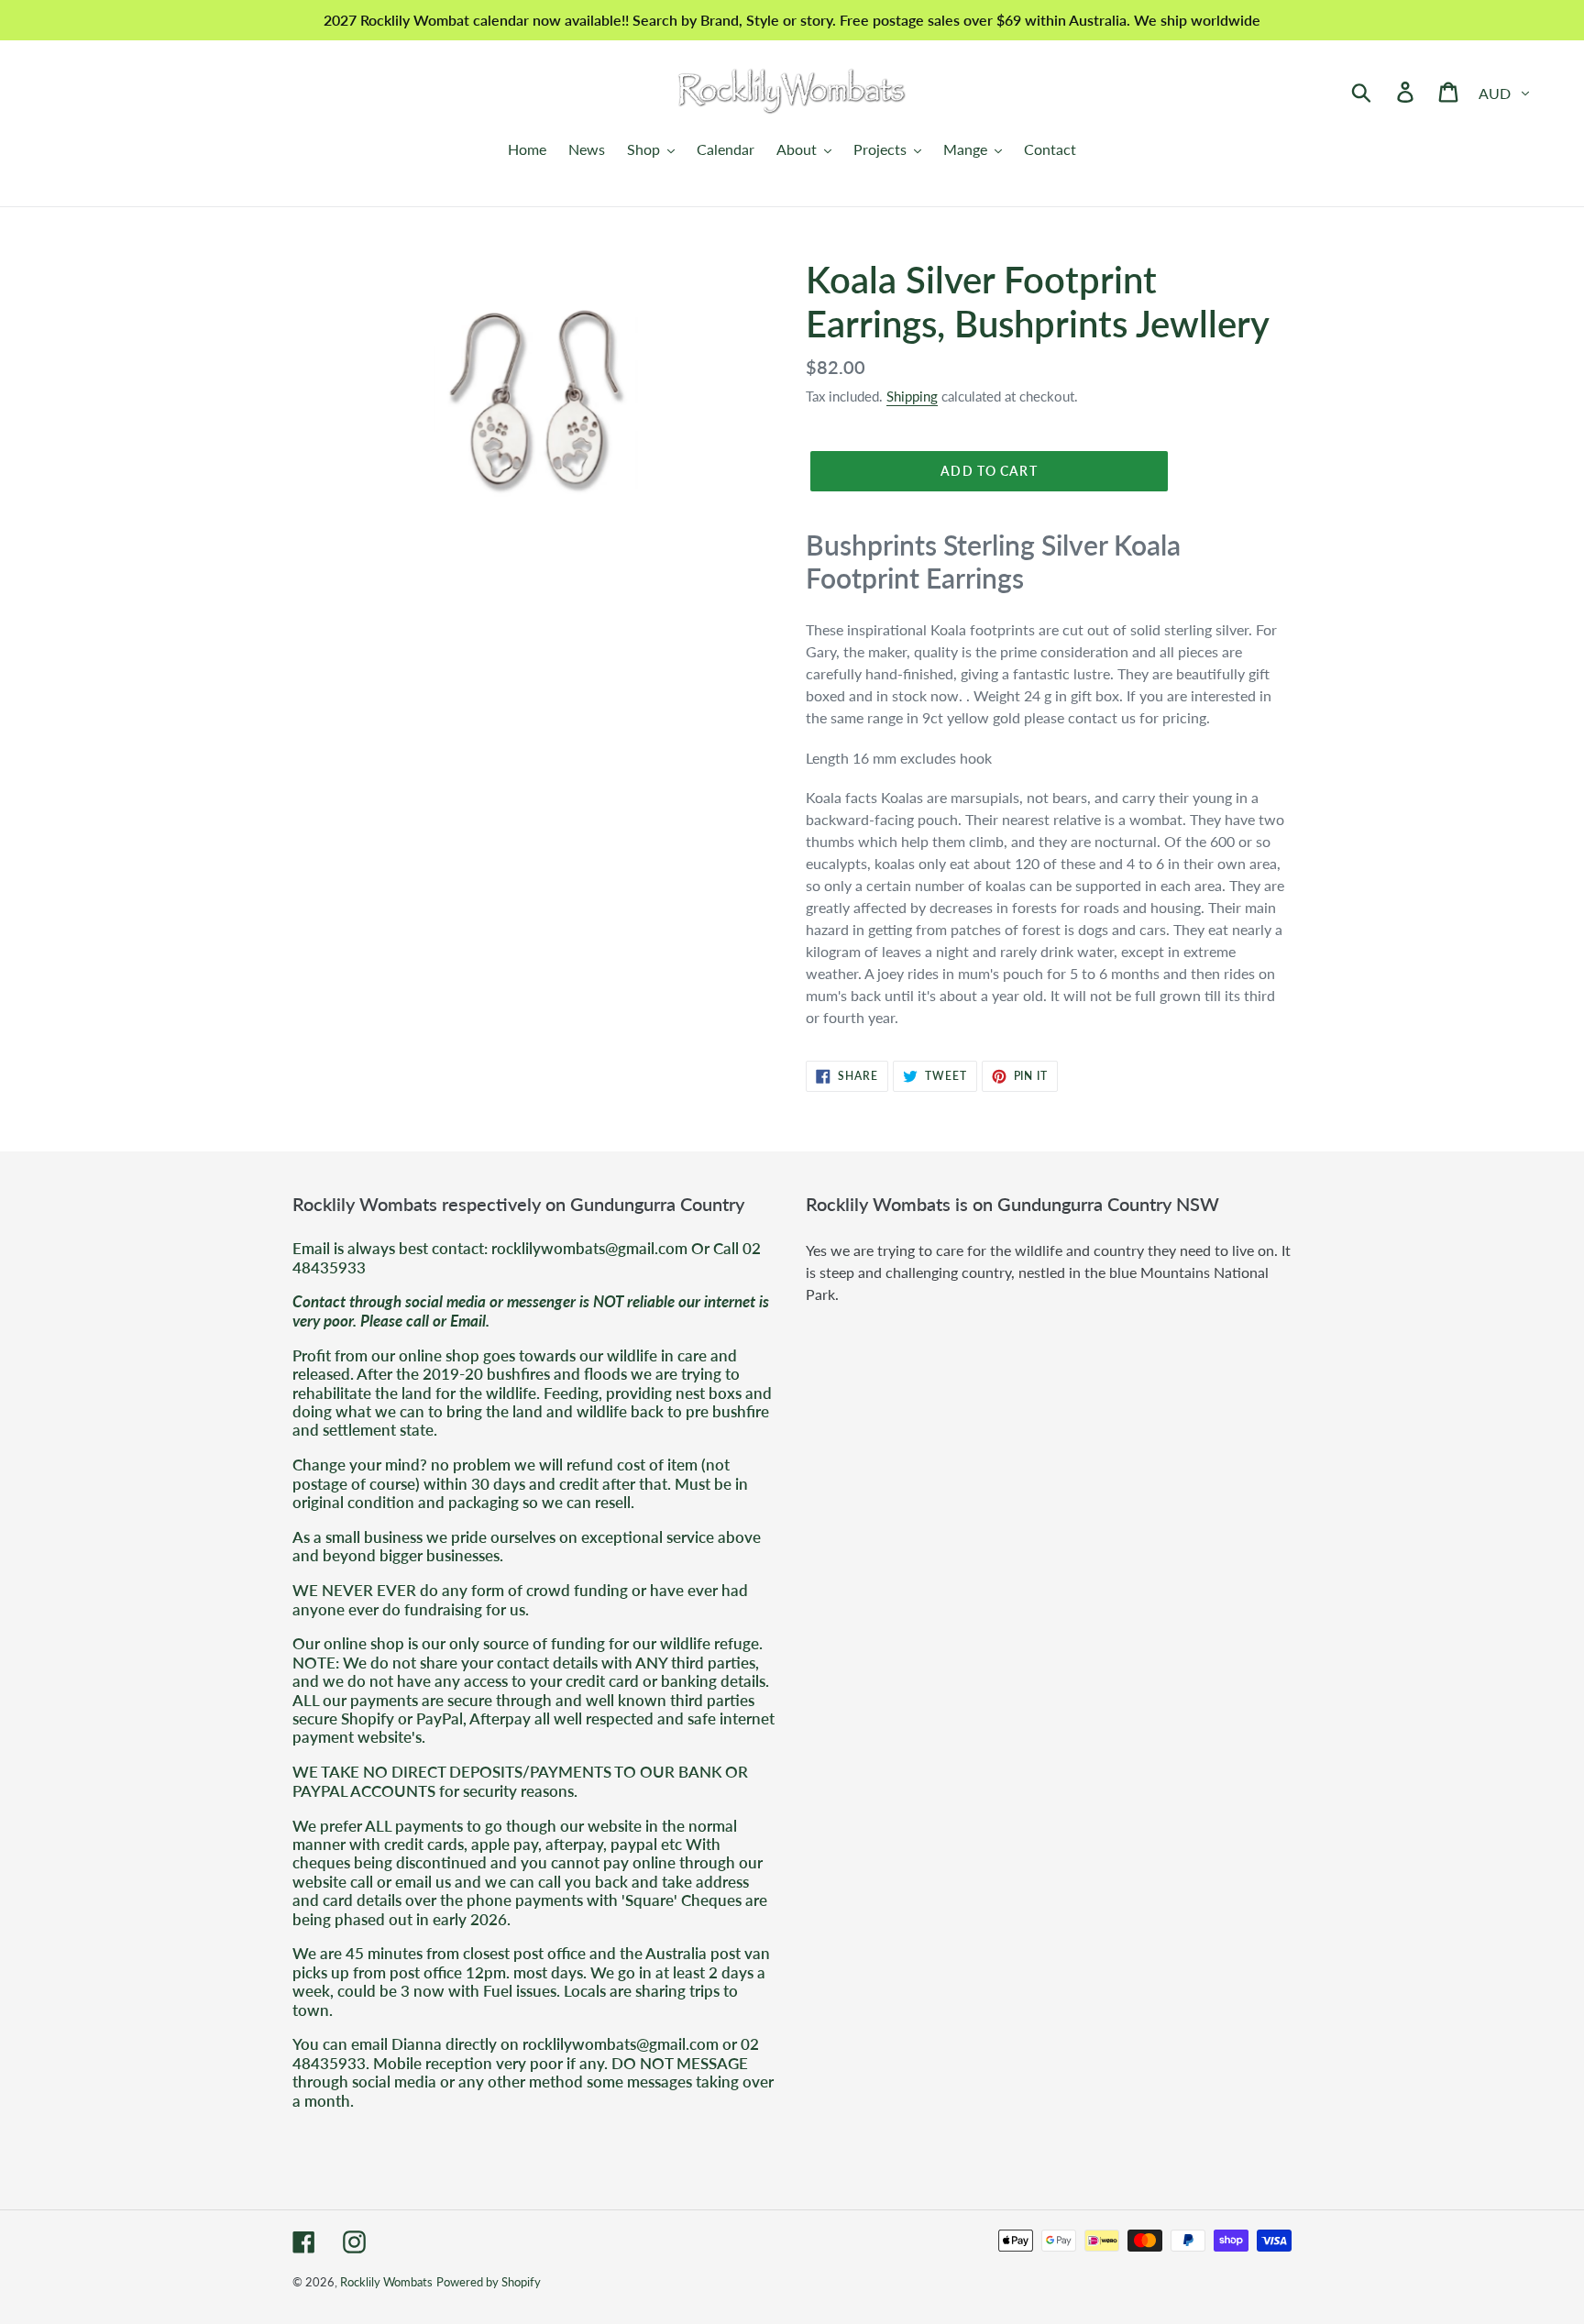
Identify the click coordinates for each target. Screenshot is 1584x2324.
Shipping (912, 396)
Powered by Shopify (489, 2282)
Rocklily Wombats (386, 2282)
